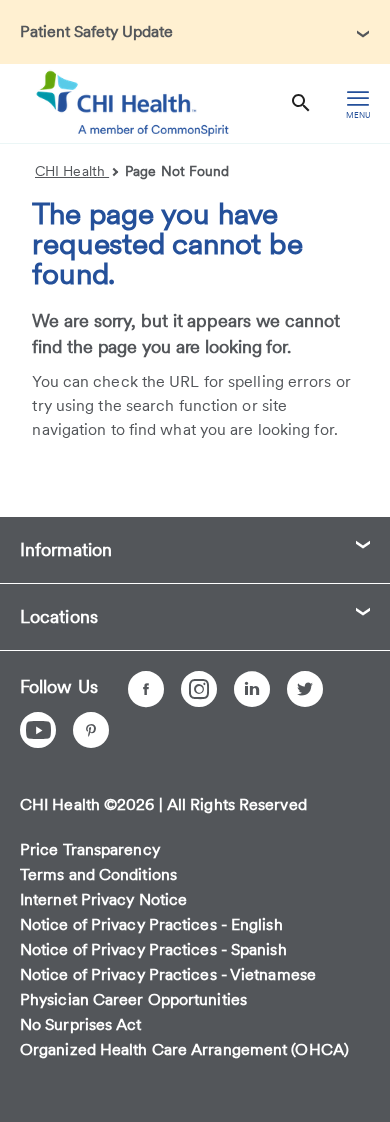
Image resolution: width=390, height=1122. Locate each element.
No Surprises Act (81, 1024)
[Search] (301, 103)
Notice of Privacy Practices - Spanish (153, 949)
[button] (195, 32)
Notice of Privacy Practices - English (151, 924)
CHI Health (72, 171)
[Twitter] (305, 689)
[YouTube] (38, 730)
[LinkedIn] (252, 689)
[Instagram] (199, 689)
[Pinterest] (91, 730)
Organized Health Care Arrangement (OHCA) (184, 1049)
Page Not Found (177, 171)
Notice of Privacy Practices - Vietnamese (168, 974)
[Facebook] (146, 689)
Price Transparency (90, 849)
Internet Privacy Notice (103, 899)
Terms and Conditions (98, 874)
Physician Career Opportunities (133, 999)
